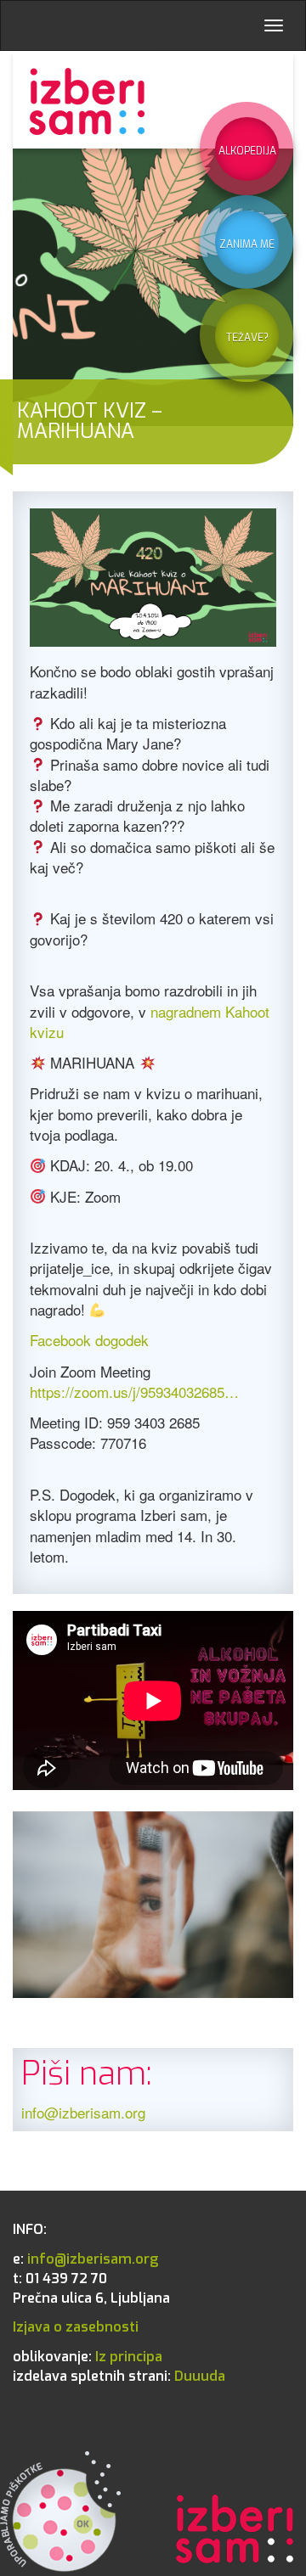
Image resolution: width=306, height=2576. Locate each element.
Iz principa (88, 2357)
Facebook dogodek (89, 1340)
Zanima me (247, 244)
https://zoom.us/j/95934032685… (134, 1392)
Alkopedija (247, 151)
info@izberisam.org (83, 2112)
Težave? (247, 338)
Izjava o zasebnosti (76, 2327)
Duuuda (119, 2376)
